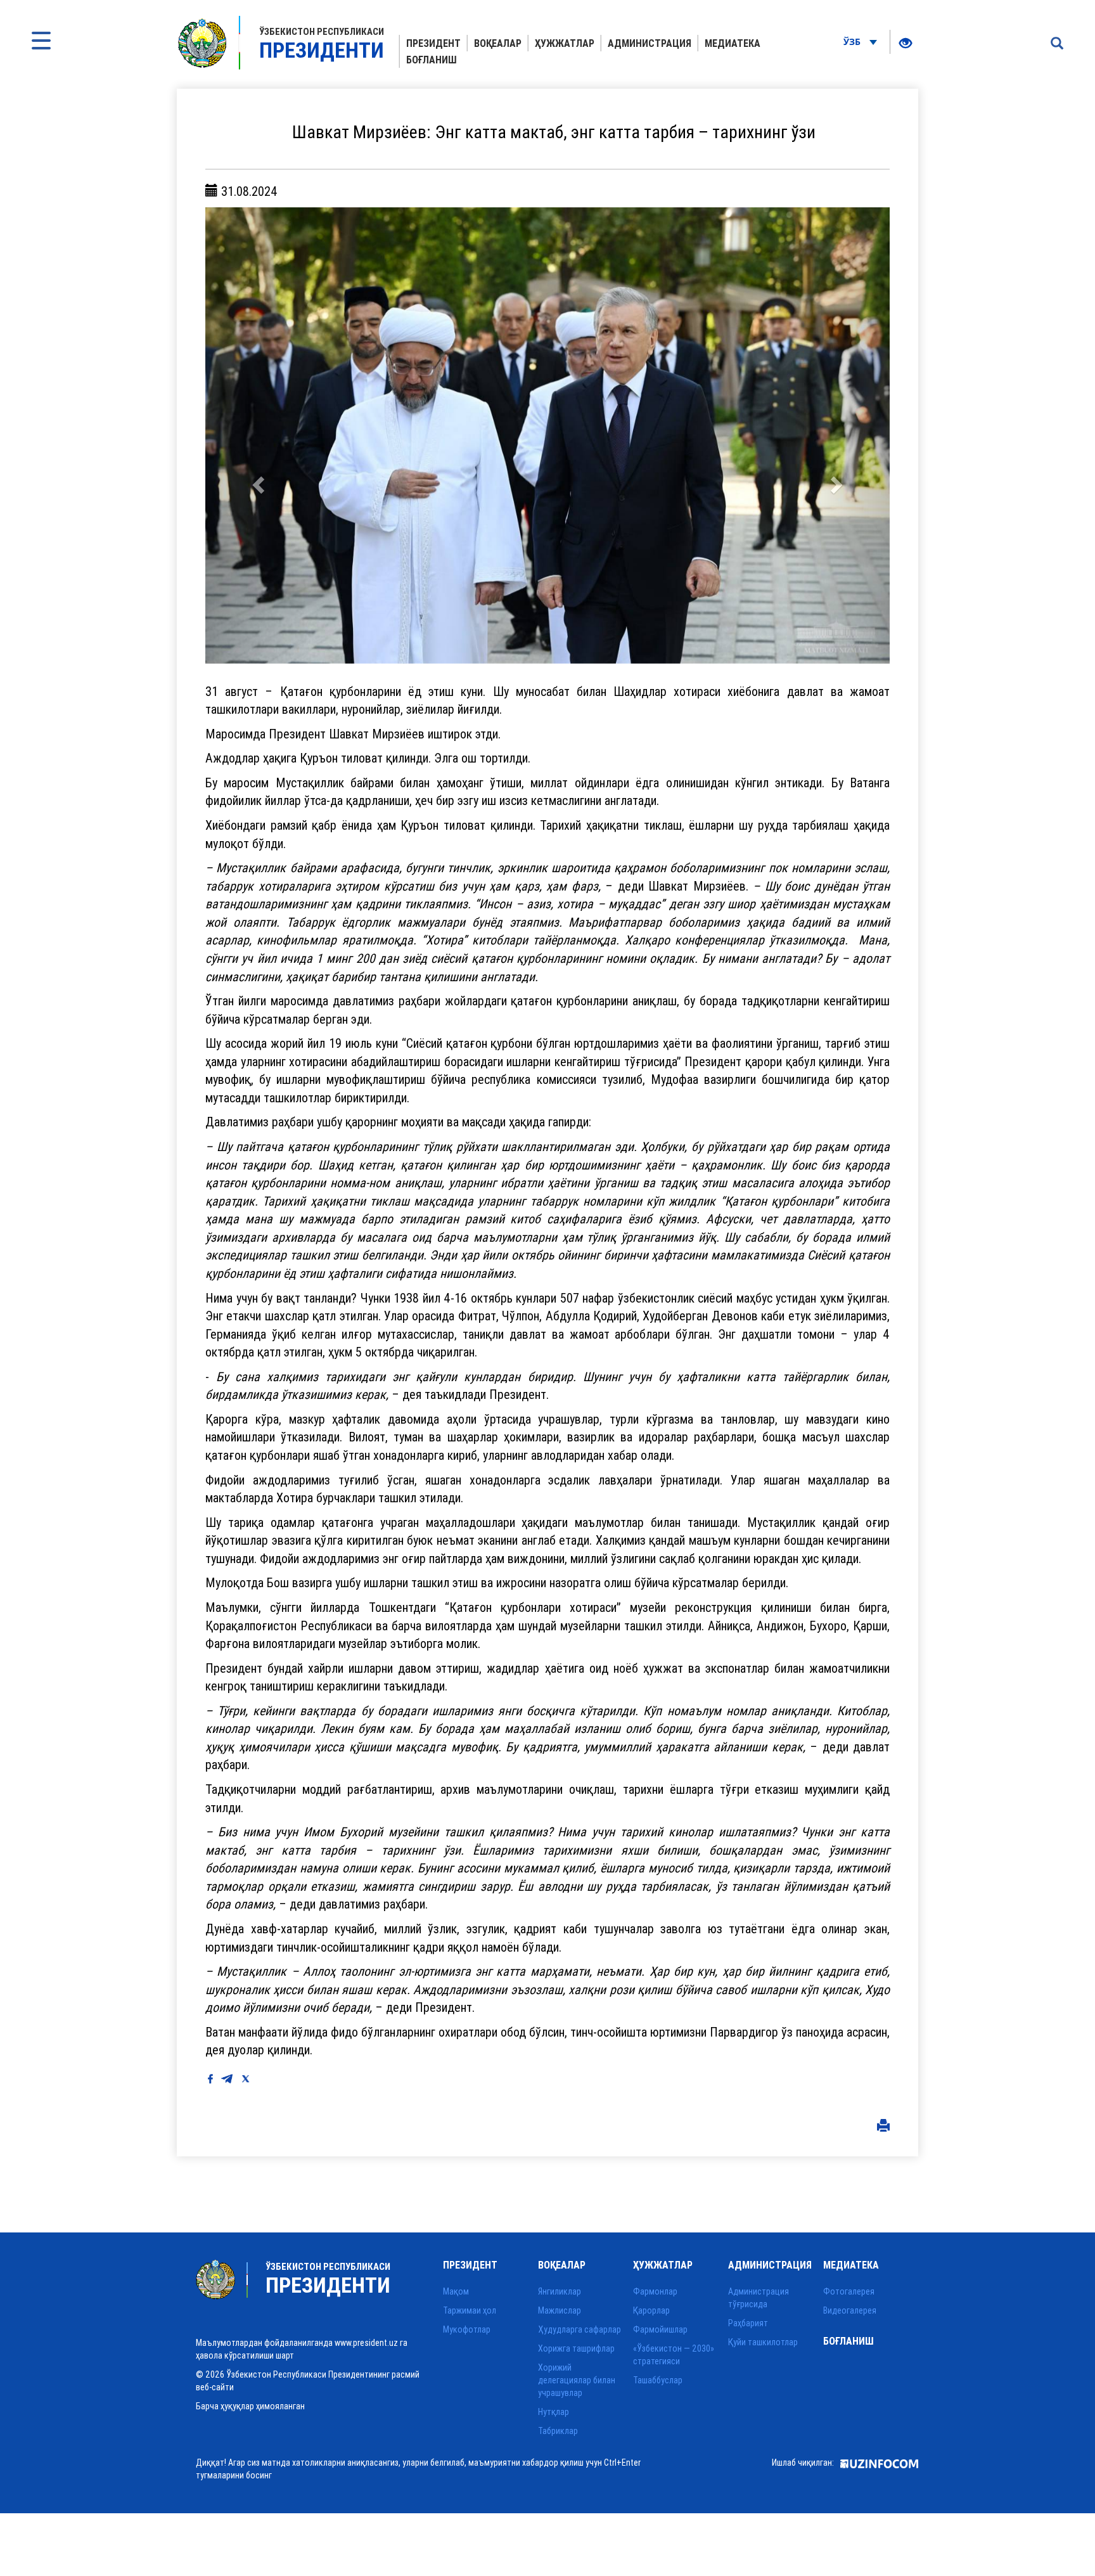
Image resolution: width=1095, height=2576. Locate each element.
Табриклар (558, 2431)
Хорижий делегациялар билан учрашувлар (577, 2380)
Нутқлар (554, 2412)
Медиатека (733, 43)
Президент (433, 43)
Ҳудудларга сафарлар (580, 2329)
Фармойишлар (660, 2329)
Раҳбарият (748, 2323)
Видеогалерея (850, 2310)
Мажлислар (560, 2310)
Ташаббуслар (658, 2380)
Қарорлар (651, 2310)
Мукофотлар (467, 2329)
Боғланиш (432, 60)
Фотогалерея (849, 2291)
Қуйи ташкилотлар (763, 2342)
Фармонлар (655, 2291)
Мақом (456, 2291)
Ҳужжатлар (565, 43)
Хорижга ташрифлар (576, 2348)
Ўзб (853, 42)
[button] (257, 435)
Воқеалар (498, 43)
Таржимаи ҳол (470, 2310)
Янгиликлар (560, 2291)
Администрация (650, 43)
